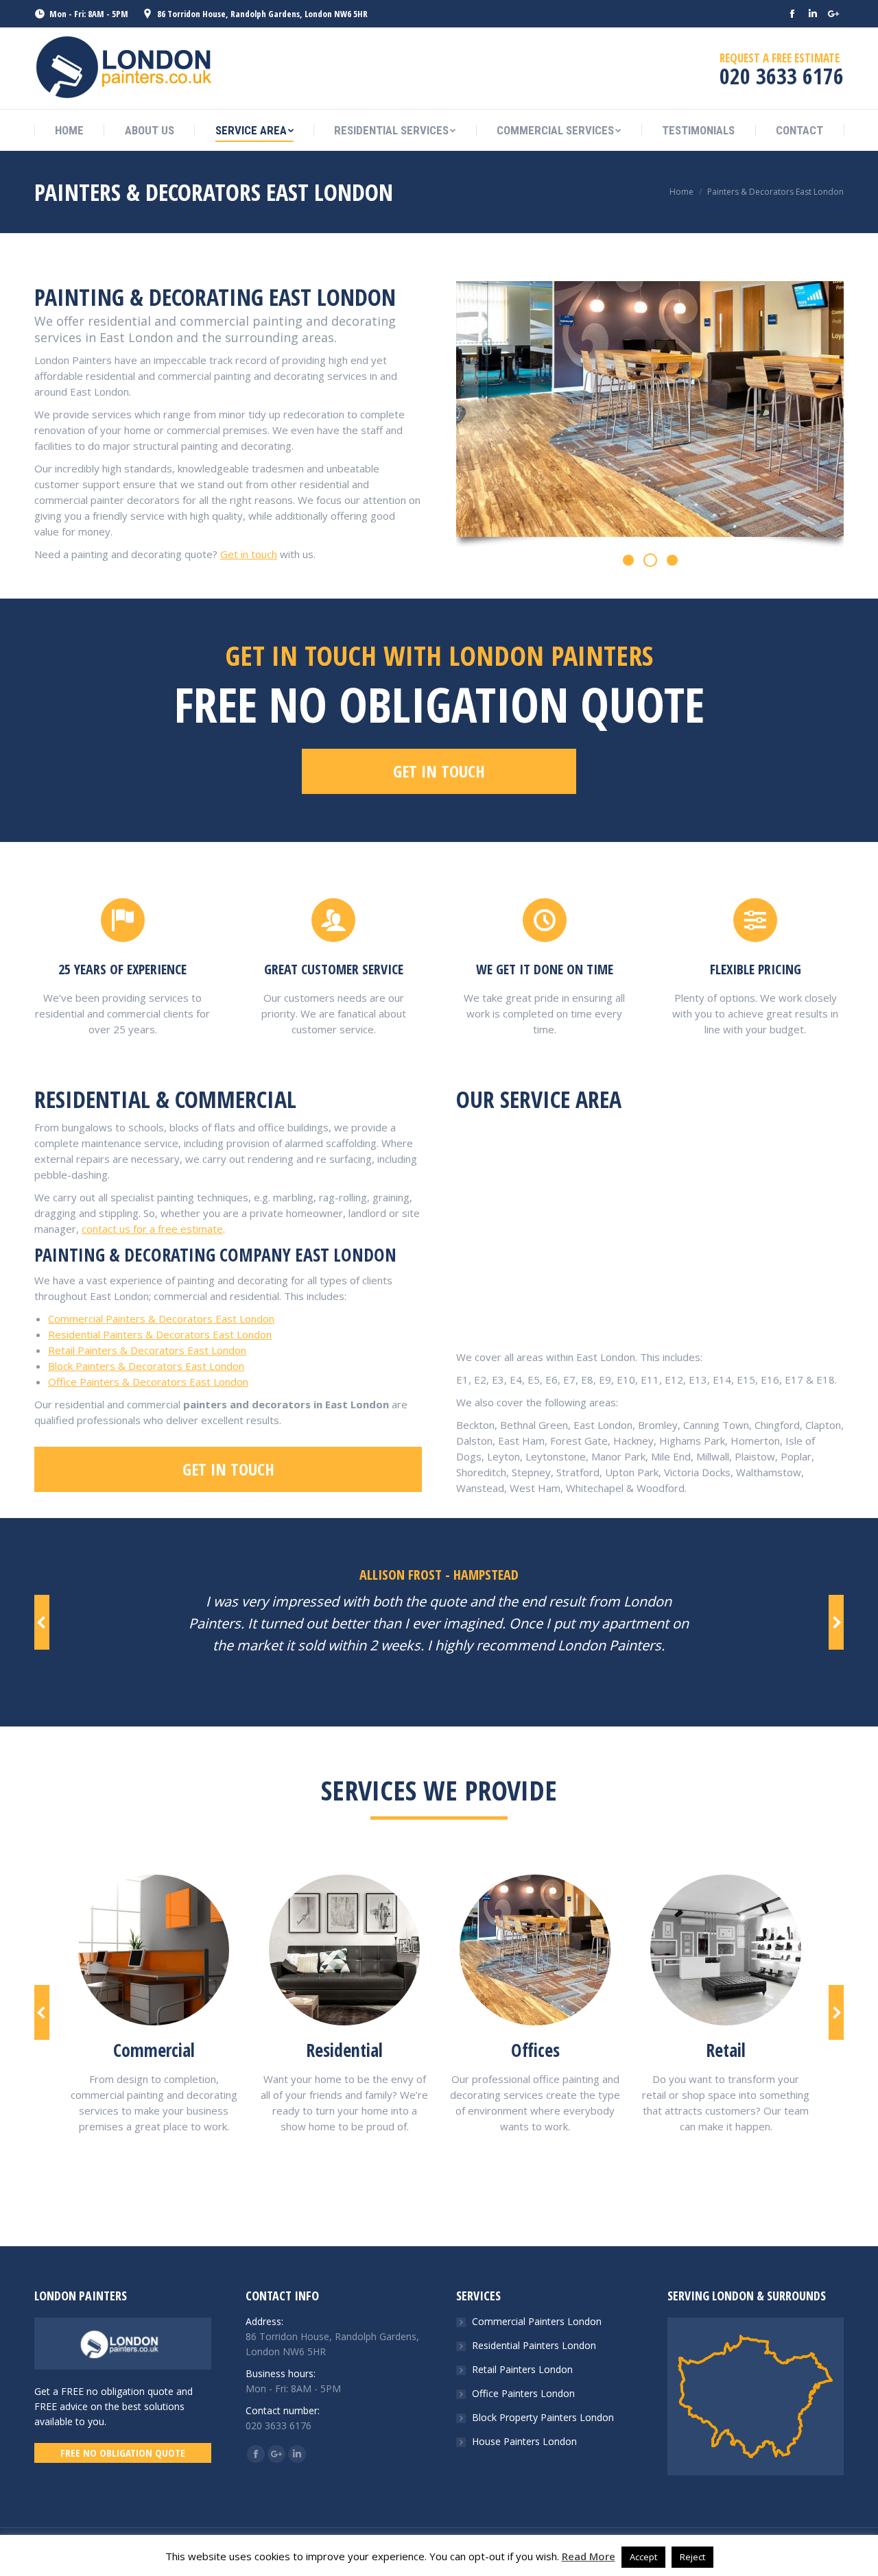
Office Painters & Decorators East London (148, 1382)
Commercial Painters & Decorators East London (161, 1319)
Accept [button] (643, 2557)
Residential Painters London (534, 2345)
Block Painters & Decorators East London (146, 1366)
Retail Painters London (522, 2369)
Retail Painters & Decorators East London (147, 1350)
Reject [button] (692, 2557)
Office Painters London (523, 2393)
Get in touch (249, 554)
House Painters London (524, 2441)
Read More (589, 2556)
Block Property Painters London (543, 2417)
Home (681, 192)
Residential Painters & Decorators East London (160, 1334)
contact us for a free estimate (152, 1229)
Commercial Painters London (537, 2321)
